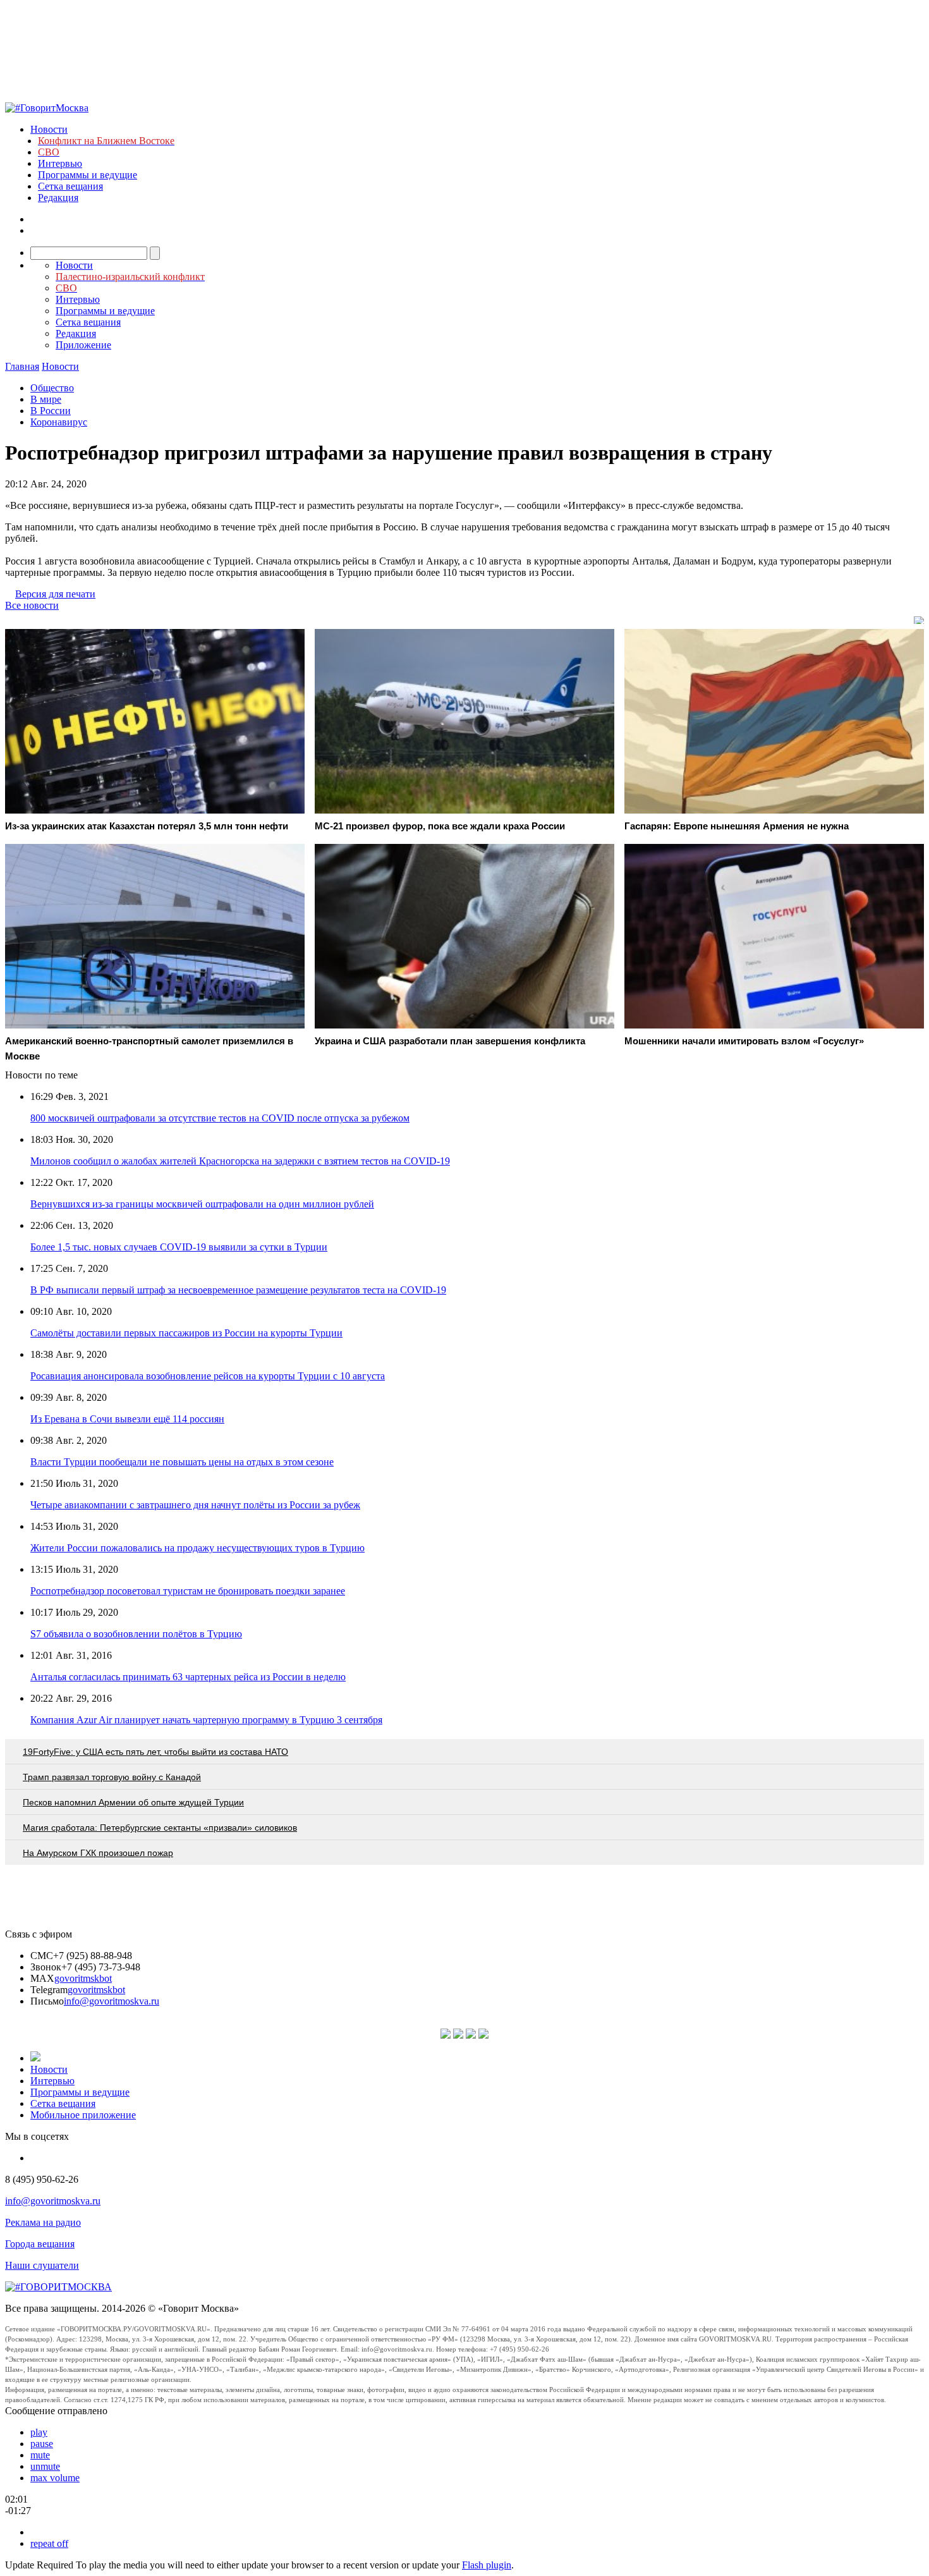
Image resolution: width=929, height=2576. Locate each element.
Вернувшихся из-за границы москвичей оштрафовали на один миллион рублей (202, 1204)
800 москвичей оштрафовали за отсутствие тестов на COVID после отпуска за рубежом (220, 1118)
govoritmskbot (83, 1978)
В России (51, 411)
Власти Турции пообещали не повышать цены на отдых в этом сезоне (182, 1462)
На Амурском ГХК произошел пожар (98, 1853)
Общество (52, 388)
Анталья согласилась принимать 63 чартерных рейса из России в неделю (188, 1677)
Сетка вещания (70, 186)
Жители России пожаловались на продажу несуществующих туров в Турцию (197, 1548)
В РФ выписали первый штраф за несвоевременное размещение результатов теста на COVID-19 (238, 1290)
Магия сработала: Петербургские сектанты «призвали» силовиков (160, 1828)
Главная (22, 366)
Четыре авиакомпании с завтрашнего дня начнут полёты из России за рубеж (195, 1505)
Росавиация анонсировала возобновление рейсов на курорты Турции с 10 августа (208, 1376)
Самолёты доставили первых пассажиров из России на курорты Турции (186, 1333)
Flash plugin (487, 2565)
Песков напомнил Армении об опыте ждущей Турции (133, 1802)
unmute (45, 2466)
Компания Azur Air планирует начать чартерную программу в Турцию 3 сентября (206, 1720)
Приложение (83, 345)
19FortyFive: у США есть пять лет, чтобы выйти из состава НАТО (155, 1752)
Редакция (58, 198)
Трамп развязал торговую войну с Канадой (112, 1777)
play (39, 2432)
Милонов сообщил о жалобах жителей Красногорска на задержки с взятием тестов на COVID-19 (240, 1161)
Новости (49, 129)
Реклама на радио (43, 2222)
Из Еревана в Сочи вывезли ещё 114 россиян (127, 1419)
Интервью (60, 163)
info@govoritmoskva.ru (112, 2001)
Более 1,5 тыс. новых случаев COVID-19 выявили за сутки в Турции (179, 1247)
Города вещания (40, 2244)
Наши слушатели (42, 2265)
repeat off (49, 2543)
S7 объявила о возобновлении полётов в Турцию (136, 1634)
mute (40, 2455)
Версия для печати (55, 594)
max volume (55, 2478)
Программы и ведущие (88, 175)
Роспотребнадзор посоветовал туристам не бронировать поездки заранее (188, 1591)
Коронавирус (59, 422)
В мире (46, 399)
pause (42, 2444)
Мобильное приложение (83, 2115)
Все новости (32, 605)
